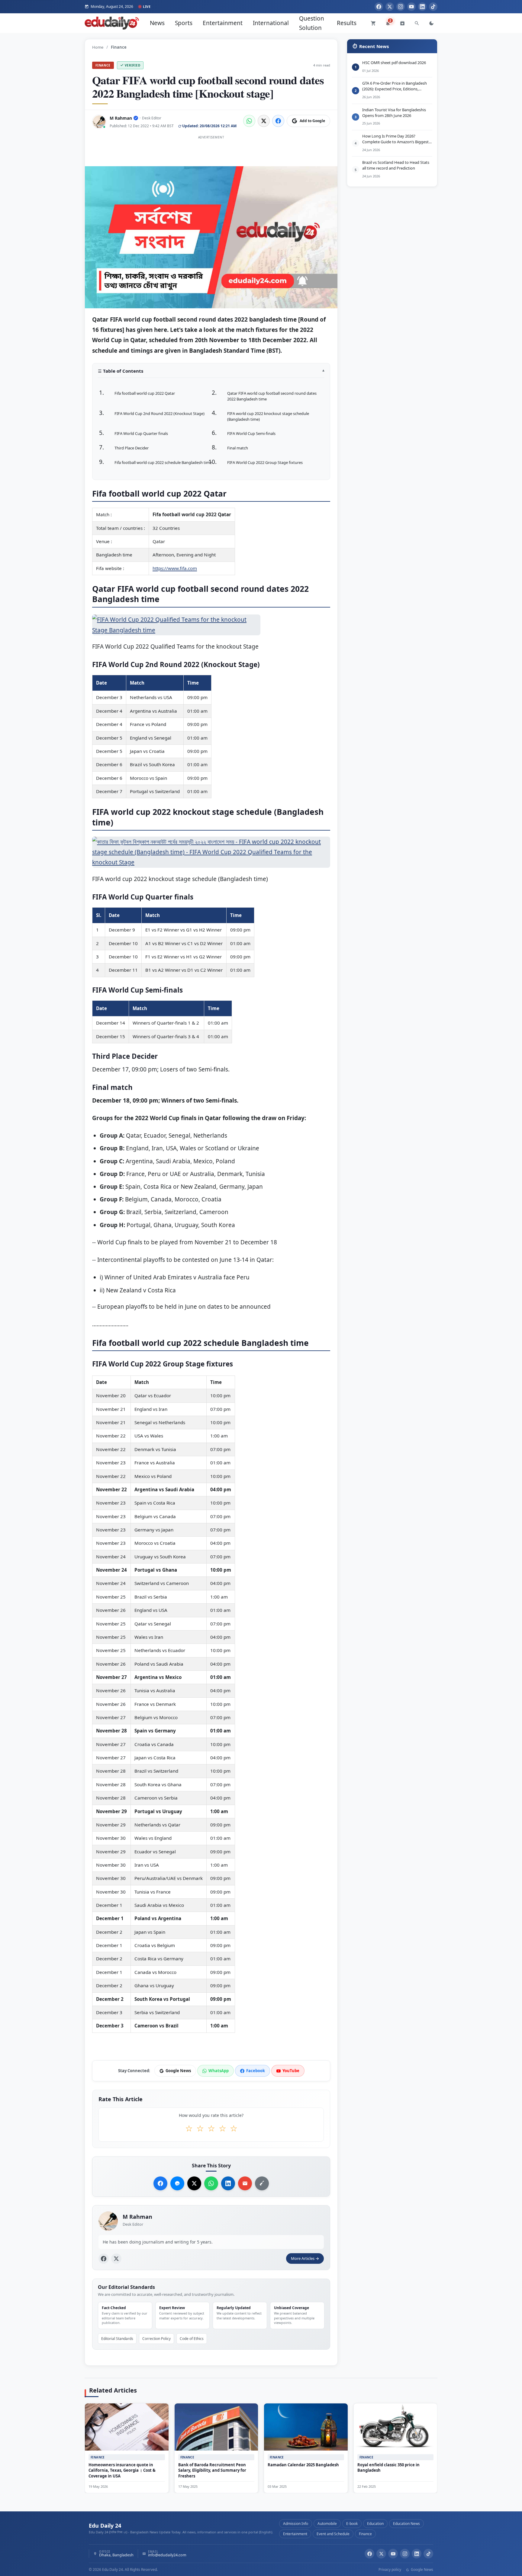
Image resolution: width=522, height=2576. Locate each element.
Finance (103, 65)
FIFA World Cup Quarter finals (141, 433)
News (157, 23)
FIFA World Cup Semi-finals (251, 433)
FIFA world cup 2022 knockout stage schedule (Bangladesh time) (268, 416)
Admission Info (296, 2524)
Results (347, 23)
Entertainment (223, 23)
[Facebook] (379, 7)
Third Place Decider (132, 448)
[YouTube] (411, 7)
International (271, 23)
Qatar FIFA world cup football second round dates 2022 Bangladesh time (272, 396)
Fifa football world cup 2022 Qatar (145, 393)
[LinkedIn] (422, 7)
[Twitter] (390, 7)
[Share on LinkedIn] (228, 2183)
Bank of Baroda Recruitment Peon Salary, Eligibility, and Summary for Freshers (212, 2471)
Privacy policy (390, 2570)
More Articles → (305, 2259)
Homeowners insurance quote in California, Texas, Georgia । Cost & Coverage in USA (122, 2471)
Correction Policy (156, 2339)
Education (375, 2524)
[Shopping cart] (373, 23)
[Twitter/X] (381, 2554)
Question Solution (312, 23)
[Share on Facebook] (278, 121)
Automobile (327, 2524)
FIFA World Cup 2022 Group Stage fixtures (265, 462)
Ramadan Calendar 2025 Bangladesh (303, 2465)
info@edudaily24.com (167, 2555)
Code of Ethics (192, 2339)
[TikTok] (433, 7)
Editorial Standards (117, 2339)
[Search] (417, 23)
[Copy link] (262, 2183)
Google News (422, 2570)
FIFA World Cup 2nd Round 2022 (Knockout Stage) (159, 413)
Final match (238, 448)
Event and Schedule (333, 2534)
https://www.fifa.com (175, 568)
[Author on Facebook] (104, 2259)
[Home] (112, 23)
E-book (352, 2524)
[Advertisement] (211, 155)
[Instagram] (401, 7)
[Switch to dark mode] (431, 23)
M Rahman (121, 118)
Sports (184, 23)
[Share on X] (194, 2183)
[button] (211, 373)
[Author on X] (116, 2259)
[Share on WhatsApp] (249, 121)
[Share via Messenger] (177, 2183)
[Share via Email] (245, 2183)
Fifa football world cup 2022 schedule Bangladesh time (163, 462)
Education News (406, 2524)
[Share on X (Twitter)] (264, 121)
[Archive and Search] (402, 23)
